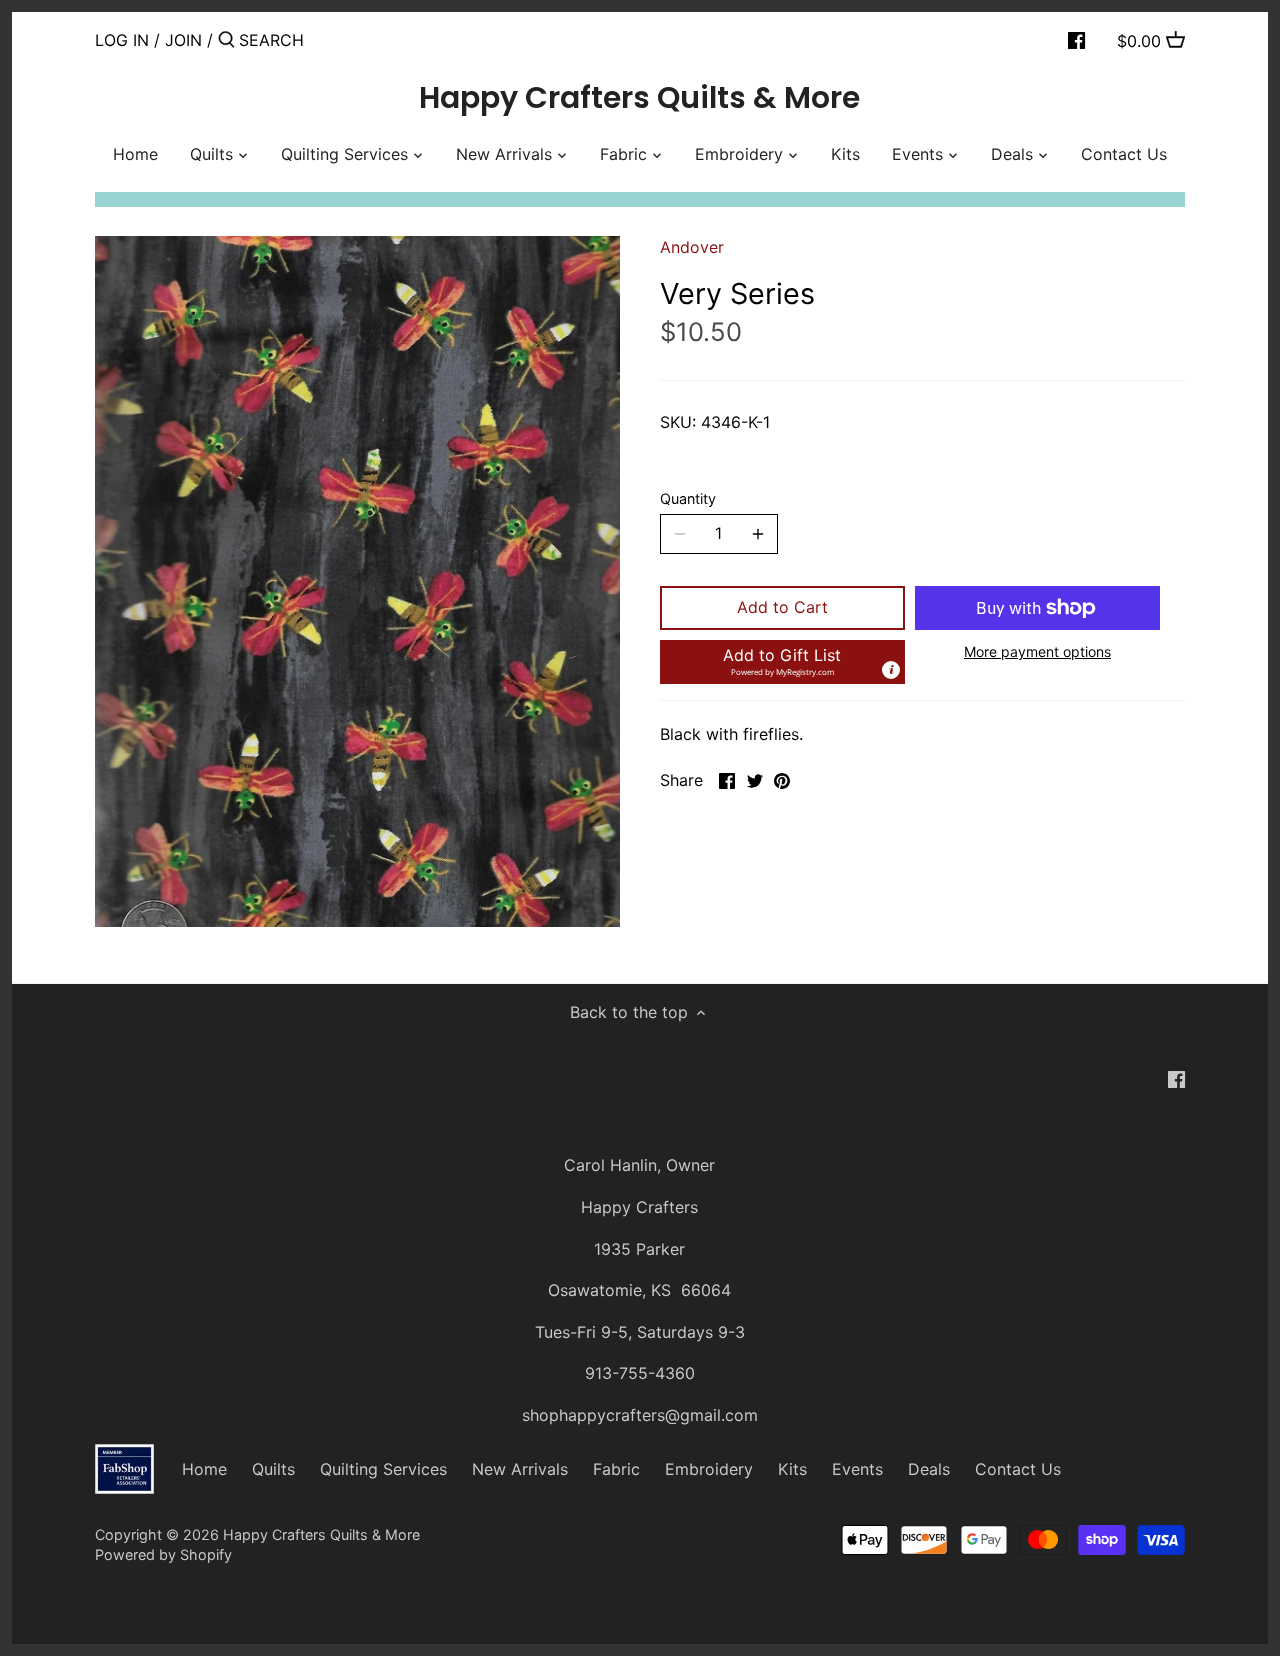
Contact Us (1018, 1469)
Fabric (616, 1469)
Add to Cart (782, 607)
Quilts (273, 1469)
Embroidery (709, 1469)
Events (857, 1469)
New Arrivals (520, 1469)
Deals (929, 1469)
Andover (692, 247)
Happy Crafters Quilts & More (639, 98)
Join (183, 40)
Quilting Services (383, 1469)
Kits (792, 1469)
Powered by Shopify (163, 1554)
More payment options (1037, 651)
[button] (782, 662)
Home (204, 1469)
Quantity (688, 498)
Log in (122, 40)
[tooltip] (891, 670)
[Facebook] (1076, 39)
